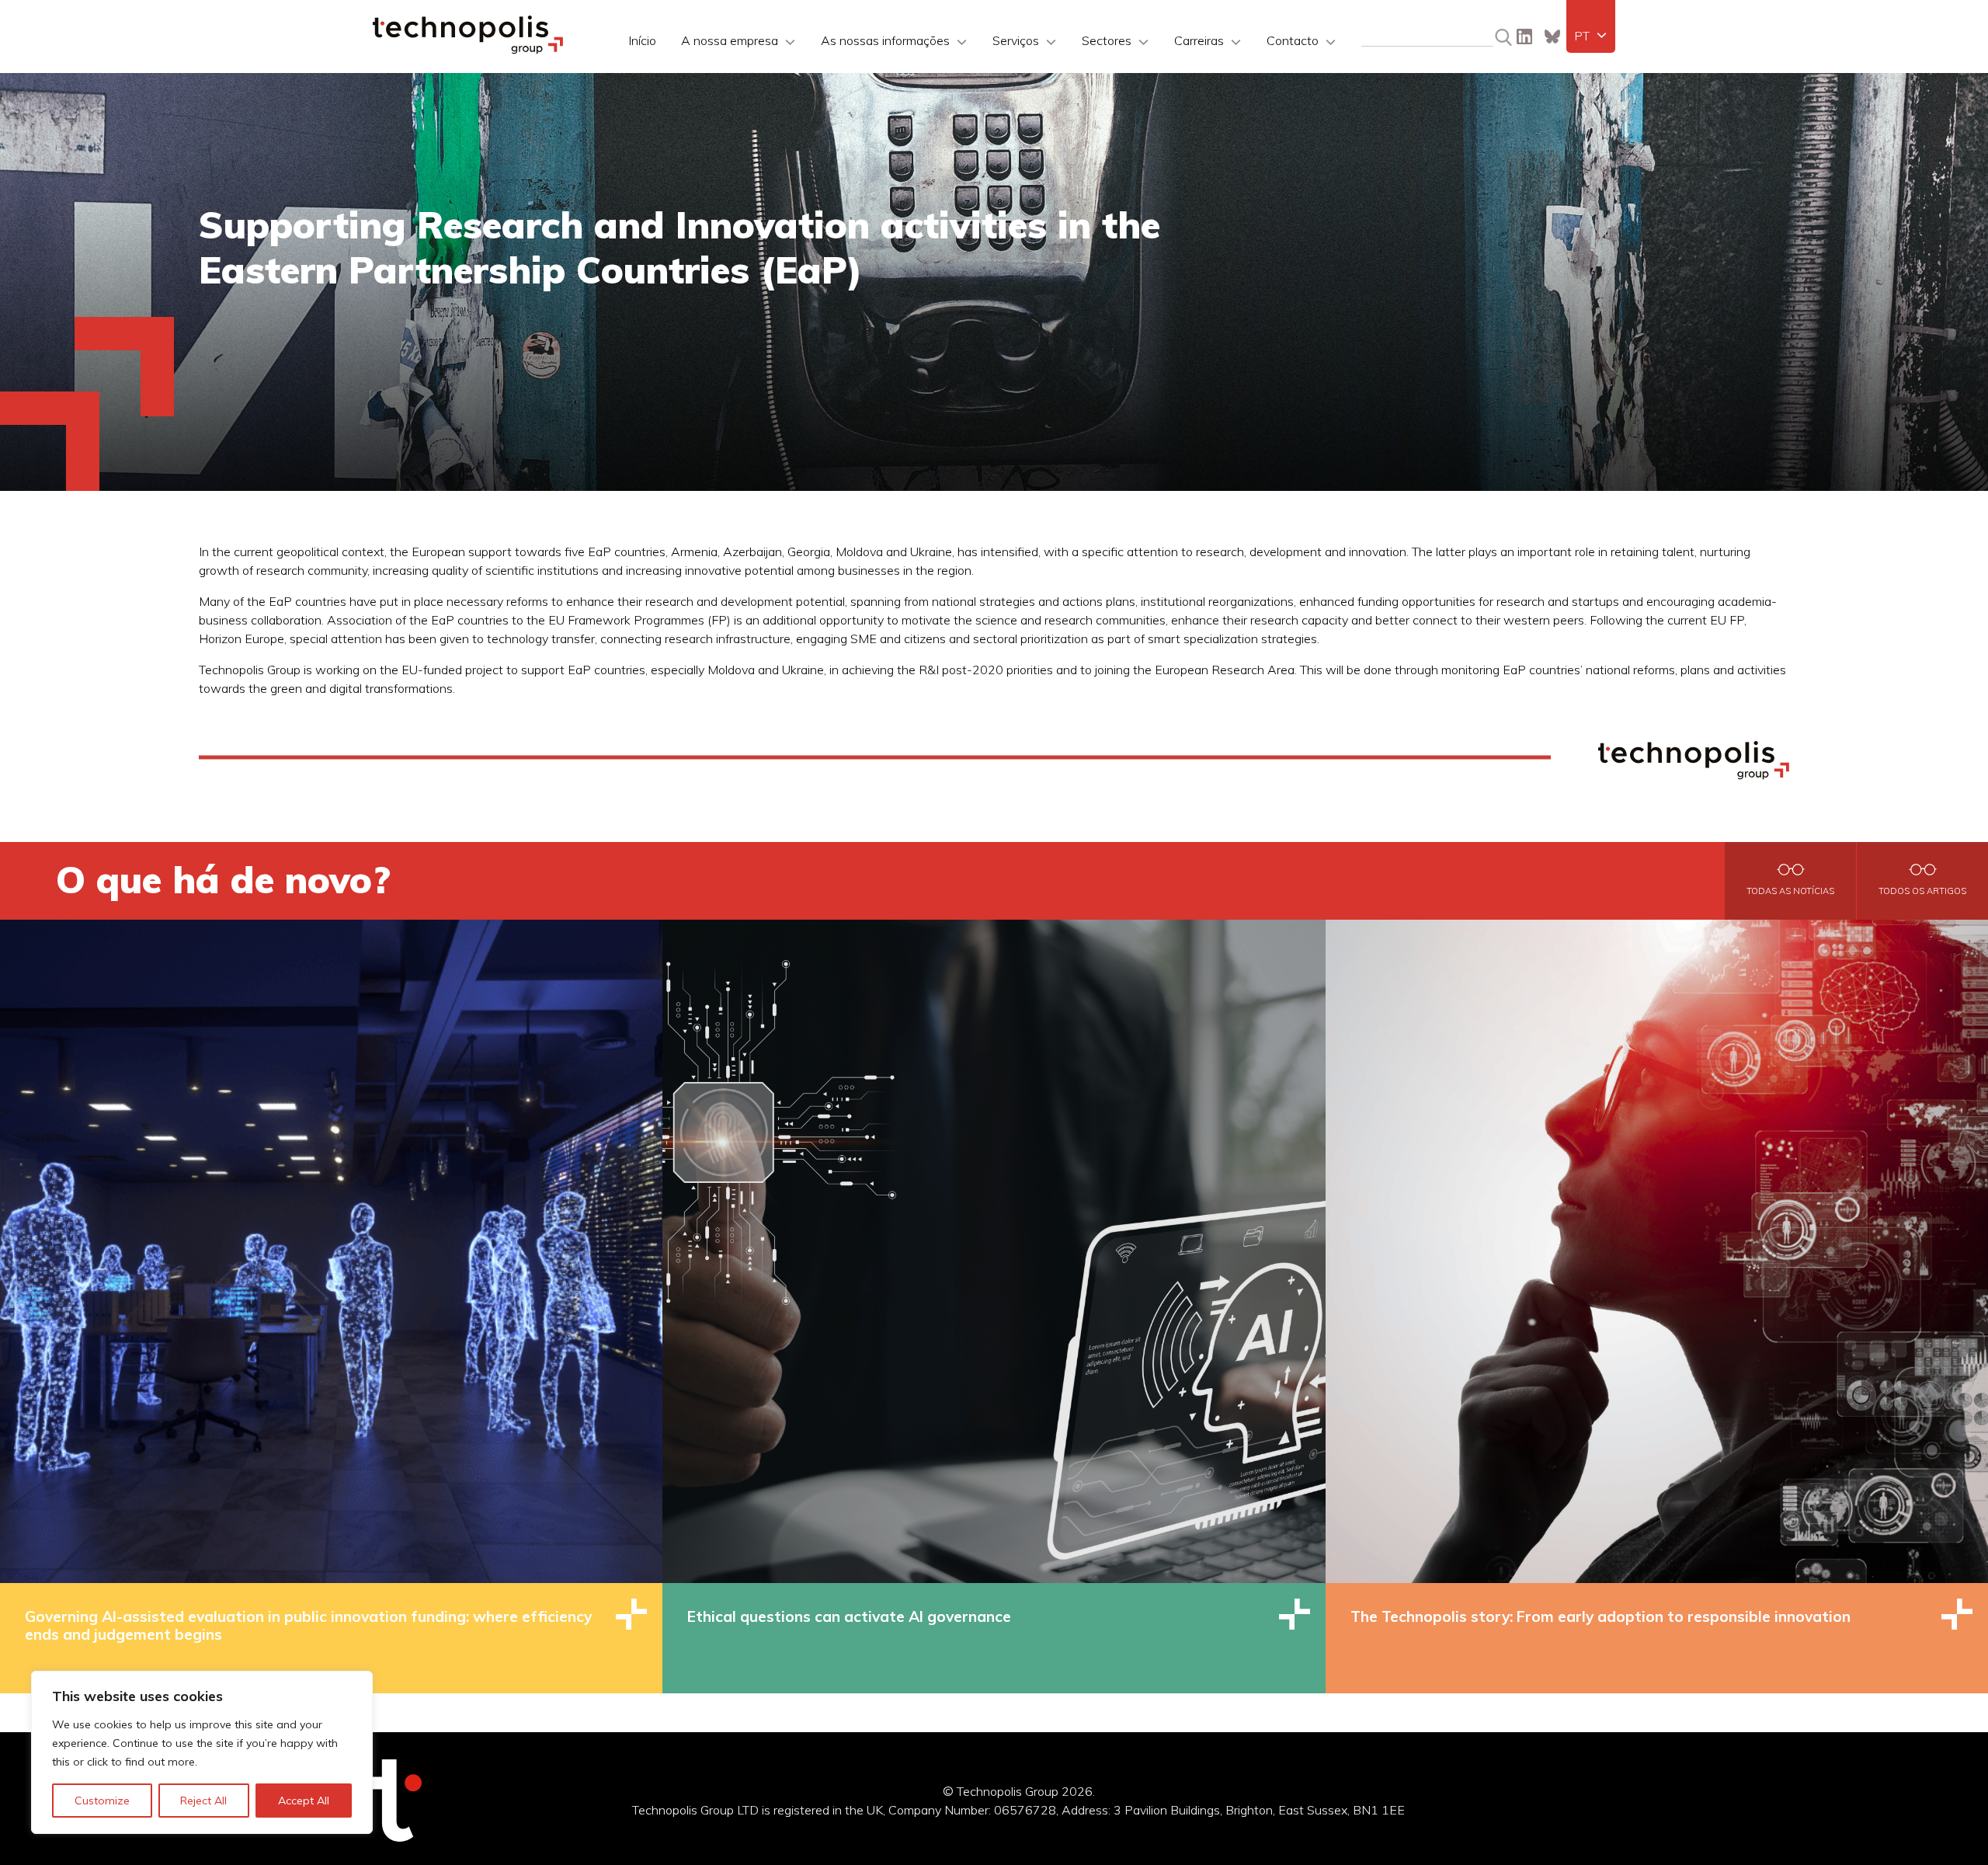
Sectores (1107, 40)
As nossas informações (885, 40)
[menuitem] (1591, 36)
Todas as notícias (1790, 891)
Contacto (1293, 40)
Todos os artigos (1922, 891)
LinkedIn (1524, 37)
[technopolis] (468, 50)
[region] (202, 1752)
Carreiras (1199, 40)
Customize (102, 1801)
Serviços (1016, 40)
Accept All (304, 1801)
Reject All (203, 1801)
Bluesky (1552, 37)
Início (642, 40)
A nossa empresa (730, 40)
